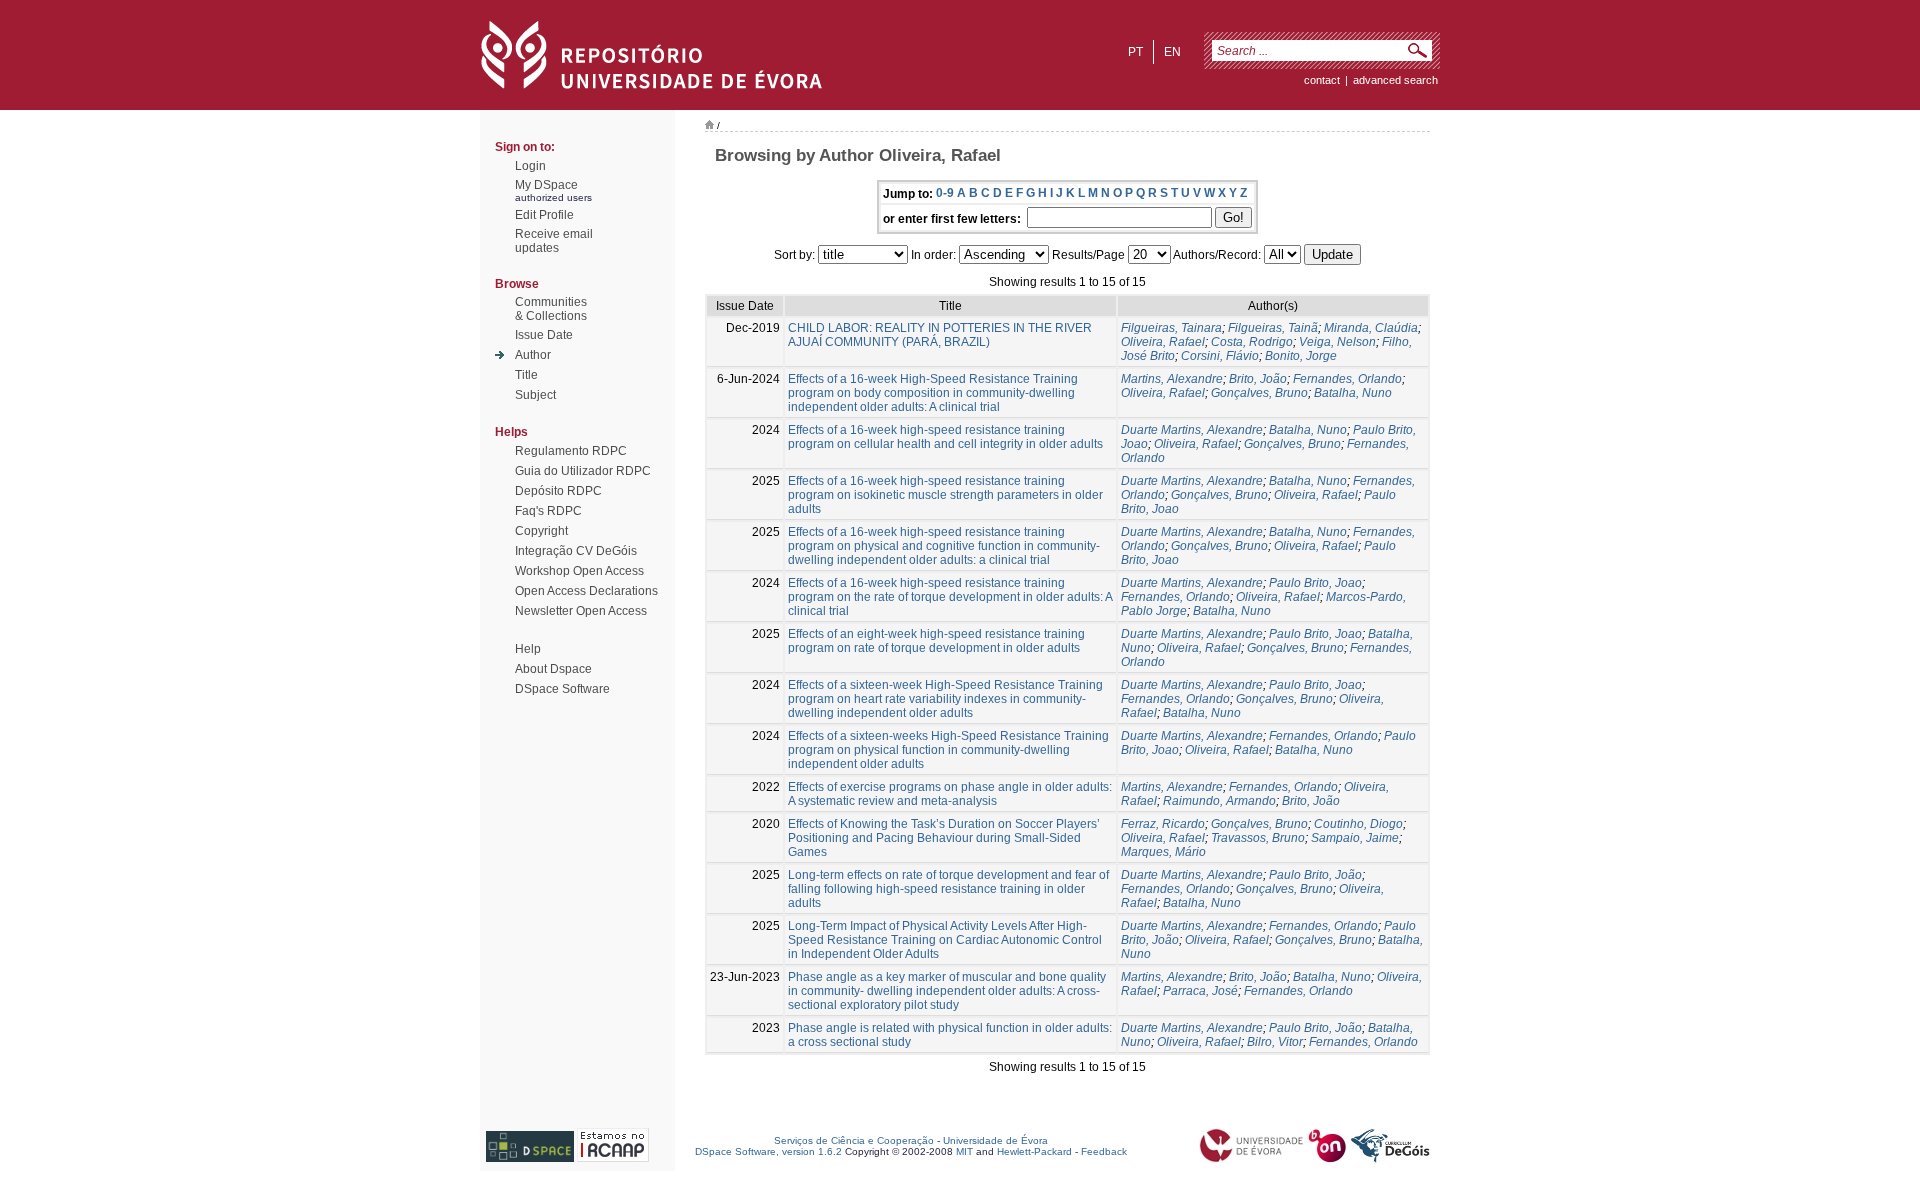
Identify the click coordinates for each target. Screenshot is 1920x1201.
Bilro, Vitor (1275, 1042)
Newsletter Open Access (581, 611)
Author (533, 355)
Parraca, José (1200, 991)
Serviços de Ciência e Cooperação (854, 1140)
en (1172, 52)
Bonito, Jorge (1301, 356)
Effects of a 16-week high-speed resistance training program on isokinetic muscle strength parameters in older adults (945, 495)
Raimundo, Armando (1219, 801)
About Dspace (553, 669)
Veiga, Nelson (1337, 342)
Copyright (541, 531)
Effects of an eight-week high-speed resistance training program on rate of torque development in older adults (936, 641)
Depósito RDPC (558, 491)
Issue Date (544, 335)
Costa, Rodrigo (1252, 342)
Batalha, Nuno (1353, 393)
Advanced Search (1395, 80)
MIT (964, 1151)
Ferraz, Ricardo (1163, 824)
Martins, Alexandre (1172, 379)
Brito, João (1258, 379)
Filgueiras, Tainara (1171, 328)
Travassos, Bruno (1258, 838)
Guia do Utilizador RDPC (583, 471)
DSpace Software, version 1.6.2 (768, 1151)
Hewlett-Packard (1034, 1151)
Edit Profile (544, 215)
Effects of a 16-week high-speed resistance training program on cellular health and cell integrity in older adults (945, 437)
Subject (535, 395)
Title (526, 375)
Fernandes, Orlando (1347, 379)
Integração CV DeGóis (576, 551)
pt (1135, 52)
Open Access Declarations (586, 591)
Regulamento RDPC (571, 451)
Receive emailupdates (554, 241)
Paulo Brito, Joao (1315, 583)
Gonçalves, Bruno (1259, 393)
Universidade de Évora (995, 1140)
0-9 (945, 193)
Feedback (1104, 1151)
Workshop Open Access (579, 571)
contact (1322, 80)
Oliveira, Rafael (1163, 342)
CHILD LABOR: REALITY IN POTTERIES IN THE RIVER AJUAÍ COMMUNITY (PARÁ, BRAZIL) (940, 335)
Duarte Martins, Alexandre (1192, 430)
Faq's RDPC (548, 511)
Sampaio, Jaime (1355, 838)
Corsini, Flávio (1220, 356)
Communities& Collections (551, 309)
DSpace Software (562, 689)
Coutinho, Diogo (1358, 824)
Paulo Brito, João (1315, 875)
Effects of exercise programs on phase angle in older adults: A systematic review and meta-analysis (950, 794)
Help (528, 649)
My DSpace (546, 185)
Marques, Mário (1163, 852)
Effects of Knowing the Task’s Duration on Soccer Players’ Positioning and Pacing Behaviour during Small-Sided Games (944, 838)
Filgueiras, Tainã (1273, 328)
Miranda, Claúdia (1371, 328)
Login (530, 166)
